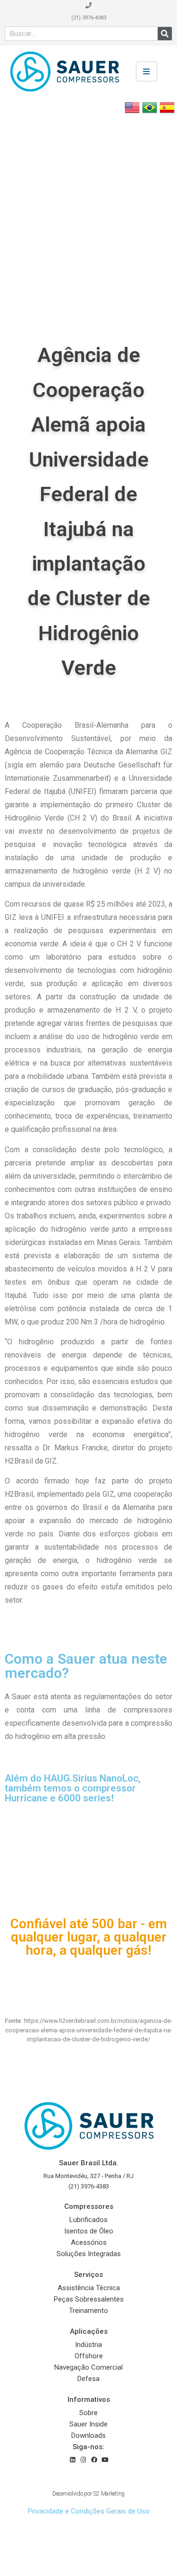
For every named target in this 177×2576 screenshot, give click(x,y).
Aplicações (89, 2331)
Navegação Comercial (88, 2367)
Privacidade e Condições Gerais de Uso (89, 2511)
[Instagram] (83, 2460)
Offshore (89, 2356)
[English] (132, 112)
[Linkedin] (72, 2460)
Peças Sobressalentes (89, 2299)
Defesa (88, 2379)
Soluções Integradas (89, 2254)
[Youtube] (105, 2460)
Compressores (89, 2206)
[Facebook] (94, 2460)
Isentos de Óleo (89, 2231)
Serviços (88, 2275)
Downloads (88, 2435)
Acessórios (89, 2242)
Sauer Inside (88, 2424)
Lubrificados (88, 2220)
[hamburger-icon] (147, 71)
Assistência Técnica (89, 2288)
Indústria (88, 2345)
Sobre (88, 2413)
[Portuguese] (150, 112)
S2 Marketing (109, 2494)
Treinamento (88, 2311)
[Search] (165, 34)
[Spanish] (167, 112)
